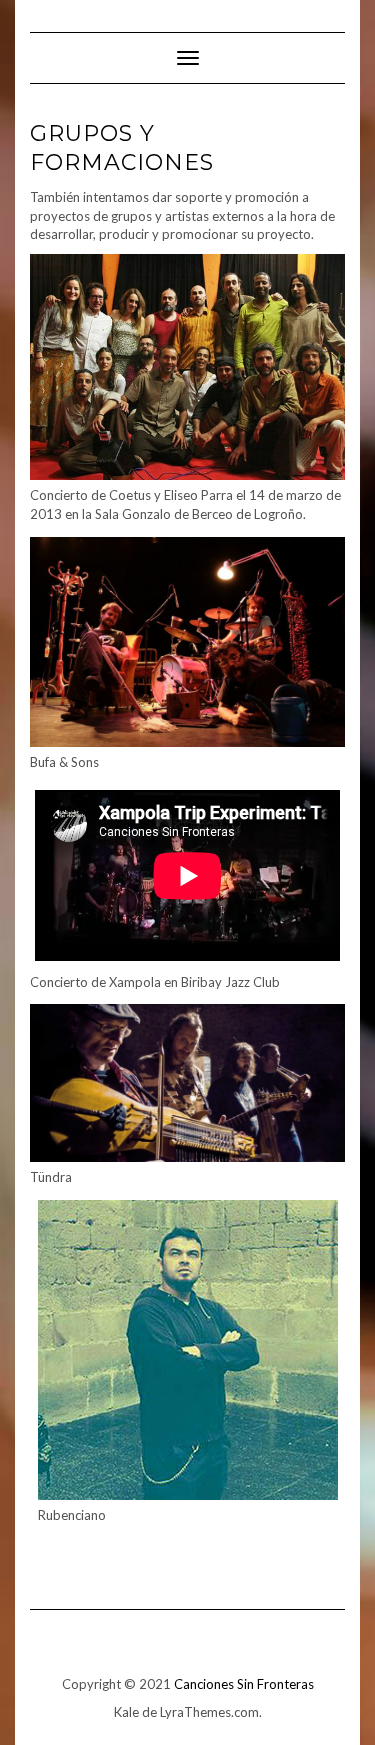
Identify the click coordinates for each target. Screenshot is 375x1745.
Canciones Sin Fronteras (244, 1684)
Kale (126, 1712)
